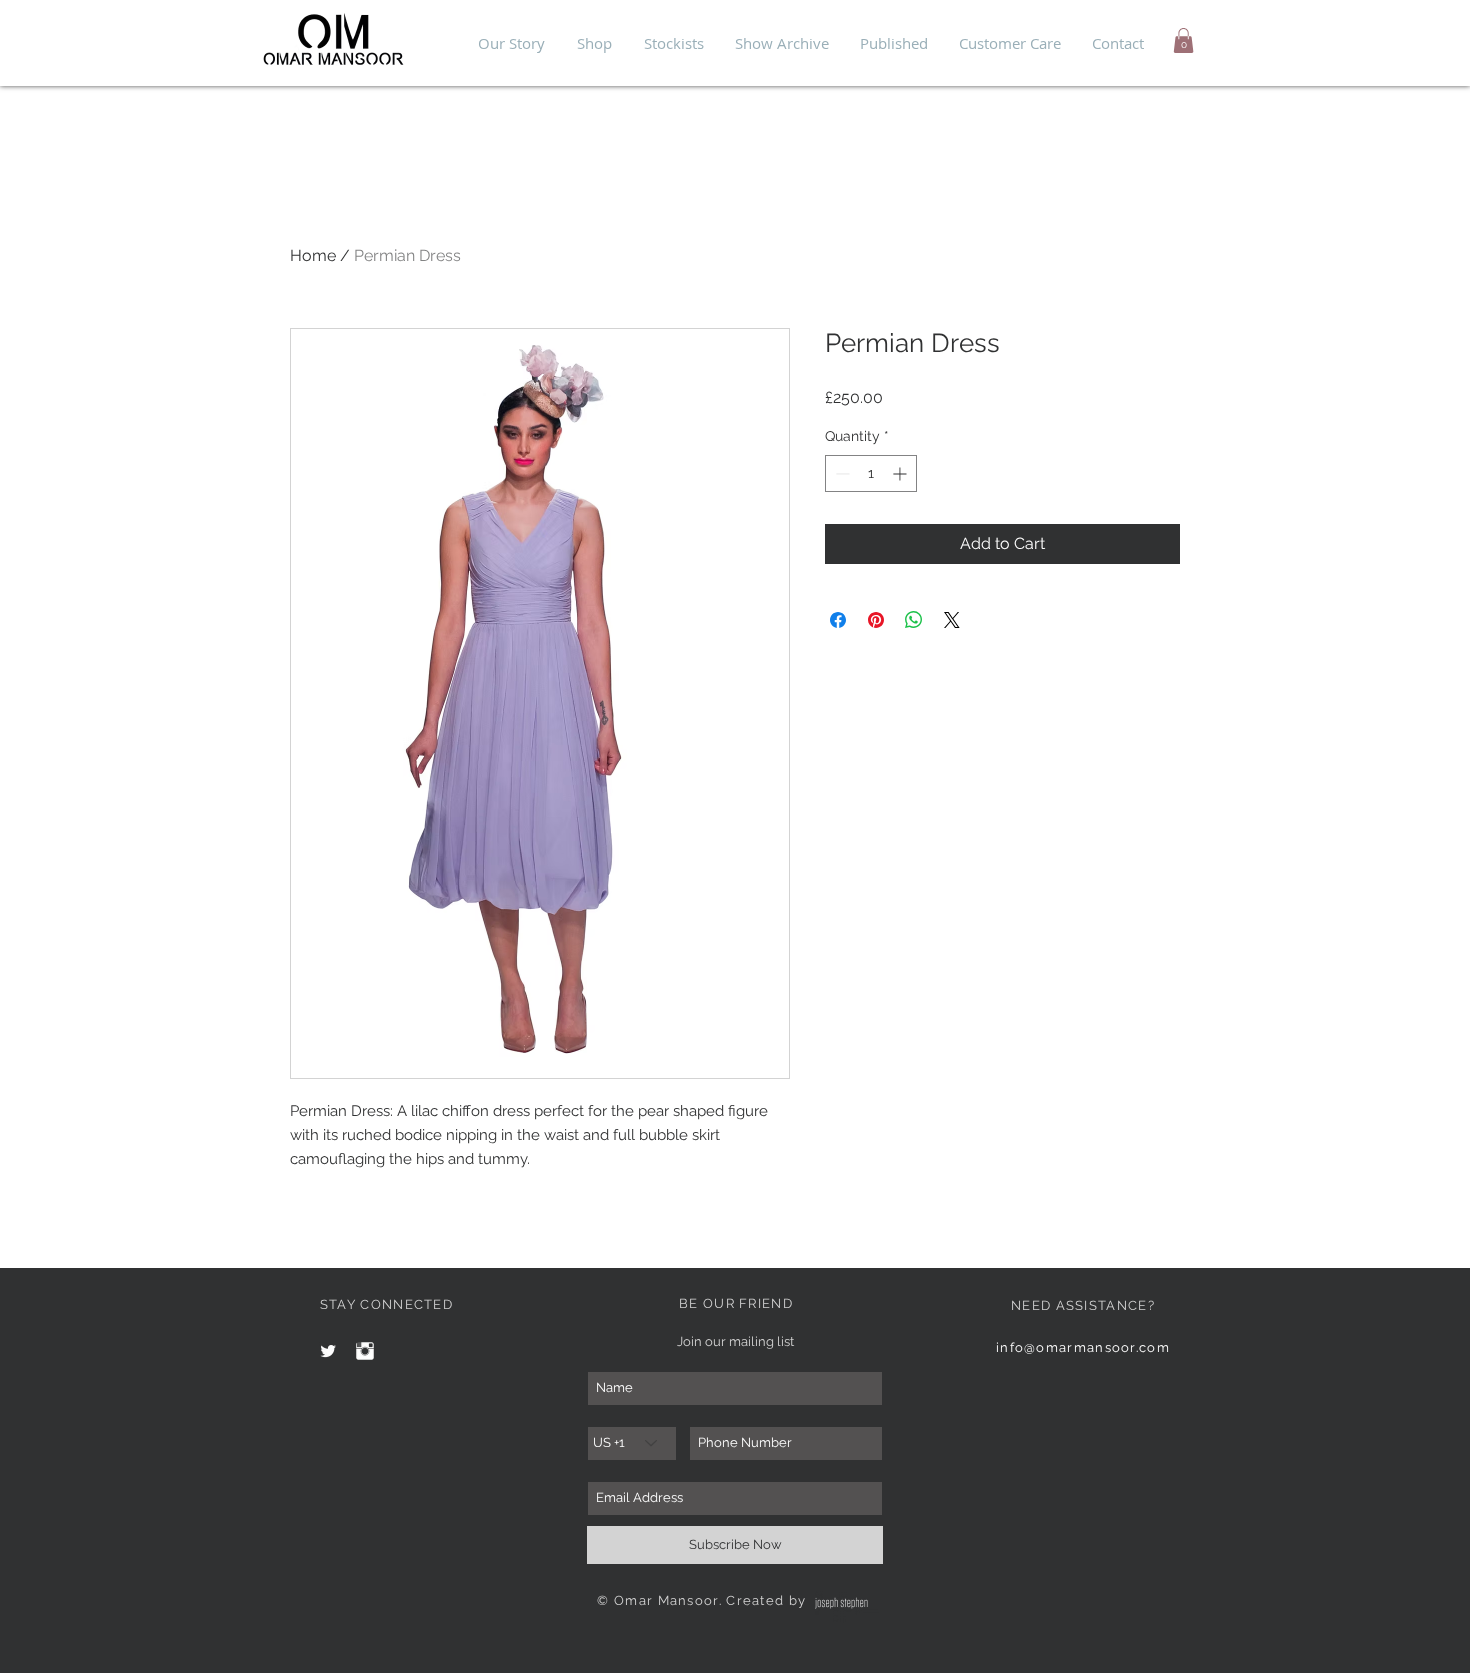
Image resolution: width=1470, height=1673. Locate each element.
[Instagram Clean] (365, 1351)
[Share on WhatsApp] (914, 620)
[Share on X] (952, 620)
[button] (1183, 40)
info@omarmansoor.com (1083, 1347)
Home (313, 255)
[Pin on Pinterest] (876, 620)
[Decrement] (840, 473)
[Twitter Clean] (328, 1351)
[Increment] (901, 473)
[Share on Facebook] (838, 620)
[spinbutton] (871, 473)
